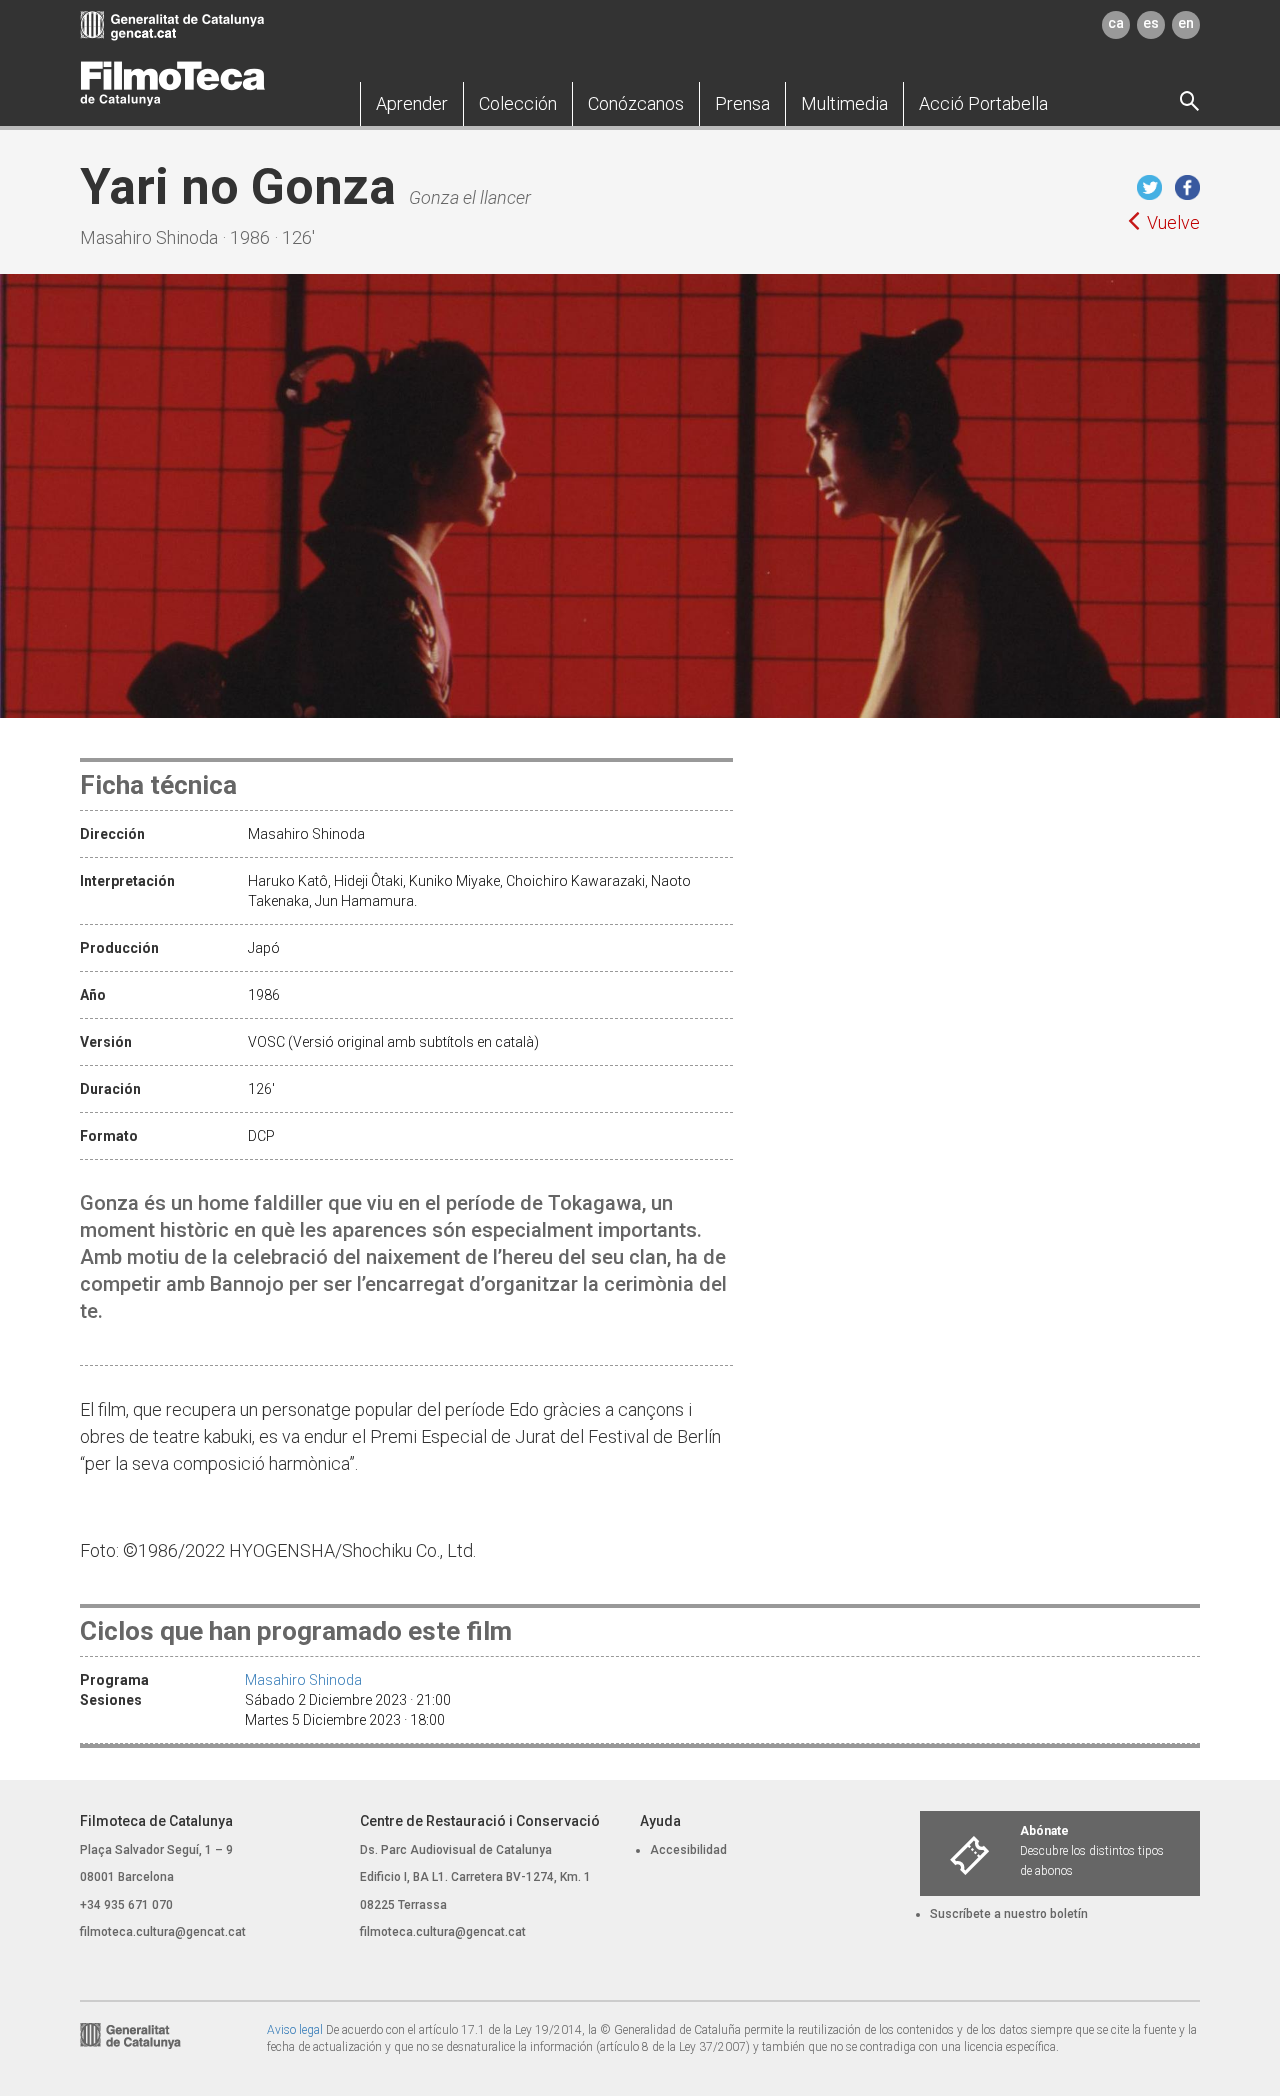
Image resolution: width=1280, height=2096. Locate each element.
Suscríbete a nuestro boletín (1009, 1914)
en (1186, 23)
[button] (412, 104)
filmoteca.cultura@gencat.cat (163, 1932)
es (1151, 23)
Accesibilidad (688, 1850)
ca (1116, 23)
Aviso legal (295, 2030)
